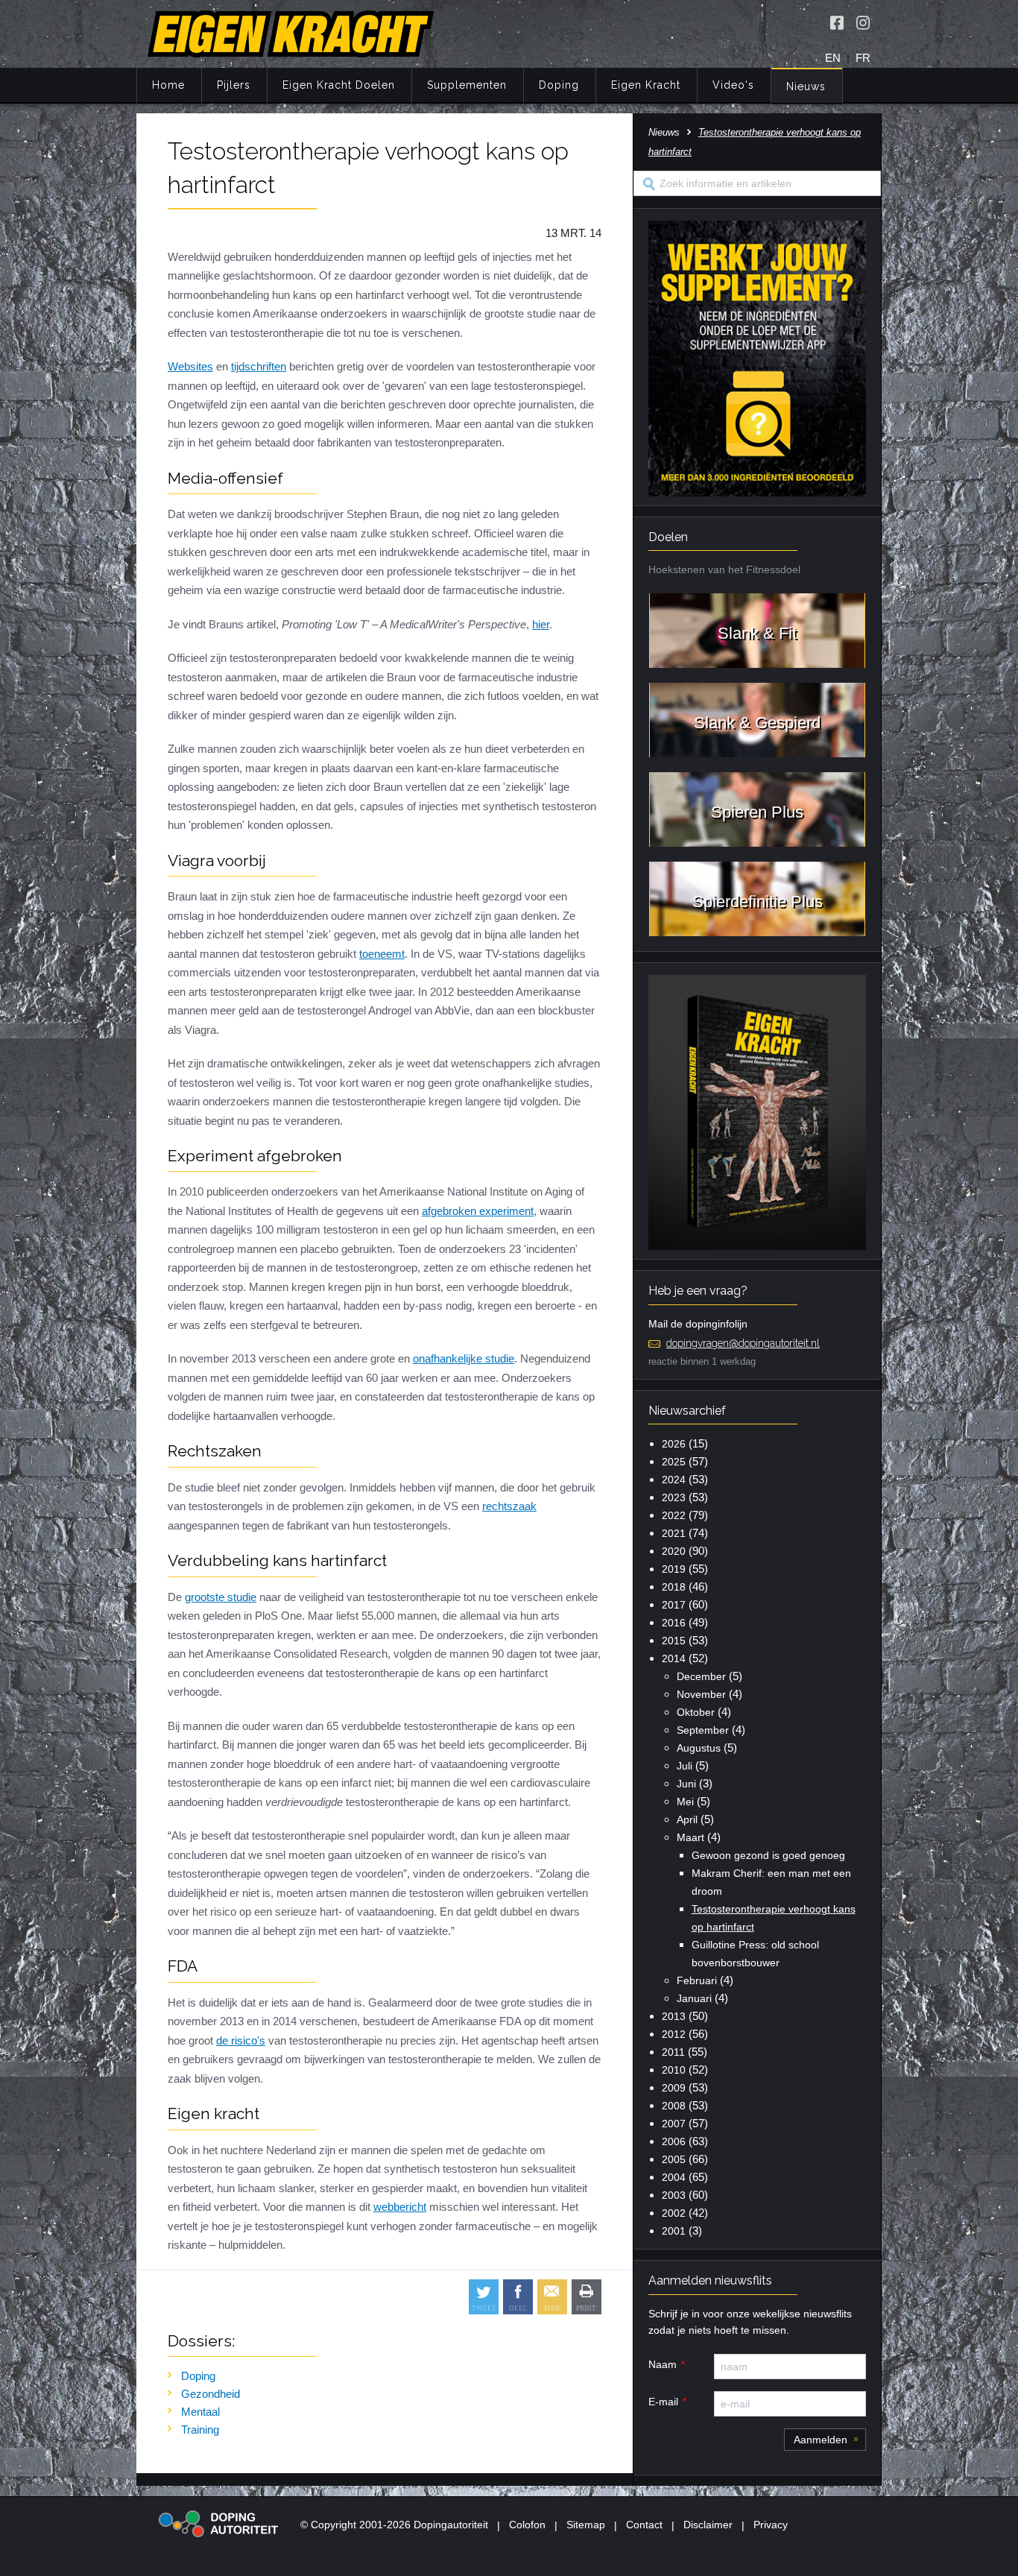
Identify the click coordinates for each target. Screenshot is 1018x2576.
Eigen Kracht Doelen (339, 85)
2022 (674, 1515)
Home (168, 85)
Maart (690, 1837)
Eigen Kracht (646, 85)
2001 (674, 2231)
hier (541, 624)
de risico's (241, 2040)
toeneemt (382, 954)
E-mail (663, 2402)
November (701, 1694)
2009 (674, 2088)
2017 (674, 1605)
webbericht (400, 2207)
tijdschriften (259, 366)
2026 (674, 1444)
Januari (694, 1998)
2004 (674, 2177)
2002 (674, 2213)
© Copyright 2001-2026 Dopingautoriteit (394, 2525)
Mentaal (200, 2412)
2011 (673, 2052)
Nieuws (806, 86)
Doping (559, 85)
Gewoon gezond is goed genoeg (768, 1855)
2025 (674, 1462)
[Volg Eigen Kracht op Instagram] (863, 22)
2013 (674, 2016)
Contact (644, 2525)
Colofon (527, 2525)
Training (200, 2430)
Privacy (771, 2525)
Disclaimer (708, 2525)
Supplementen (467, 85)
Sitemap (586, 2525)
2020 (674, 1551)
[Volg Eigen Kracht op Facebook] (837, 22)
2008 (674, 2106)
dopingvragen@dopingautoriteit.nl (743, 1343)
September (703, 1730)
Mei (685, 1802)
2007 (674, 2124)
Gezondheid (211, 2394)
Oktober (696, 1712)
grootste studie (221, 1597)
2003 (674, 2195)
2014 (674, 1658)
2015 (674, 1641)
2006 (674, 2141)
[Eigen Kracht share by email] (552, 2297)
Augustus (699, 1748)
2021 (674, 1533)
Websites (190, 366)
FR (863, 58)
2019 (674, 1569)
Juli (685, 1766)
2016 (674, 1623)
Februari (697, 1980)
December (701, 1676)
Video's (733, 85)
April (687, 1819)
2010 (674, 2070)
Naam (663, 2364)
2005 (674, 2159)
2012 (674, 2034)
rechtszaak (509, 1506)
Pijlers (234, 85)
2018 (674, 1587)
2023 (674, 1497)
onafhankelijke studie (464, 1358)
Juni (686, 1784)
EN (833, 58)
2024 (674, 1480)
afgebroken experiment (478, 1211)
